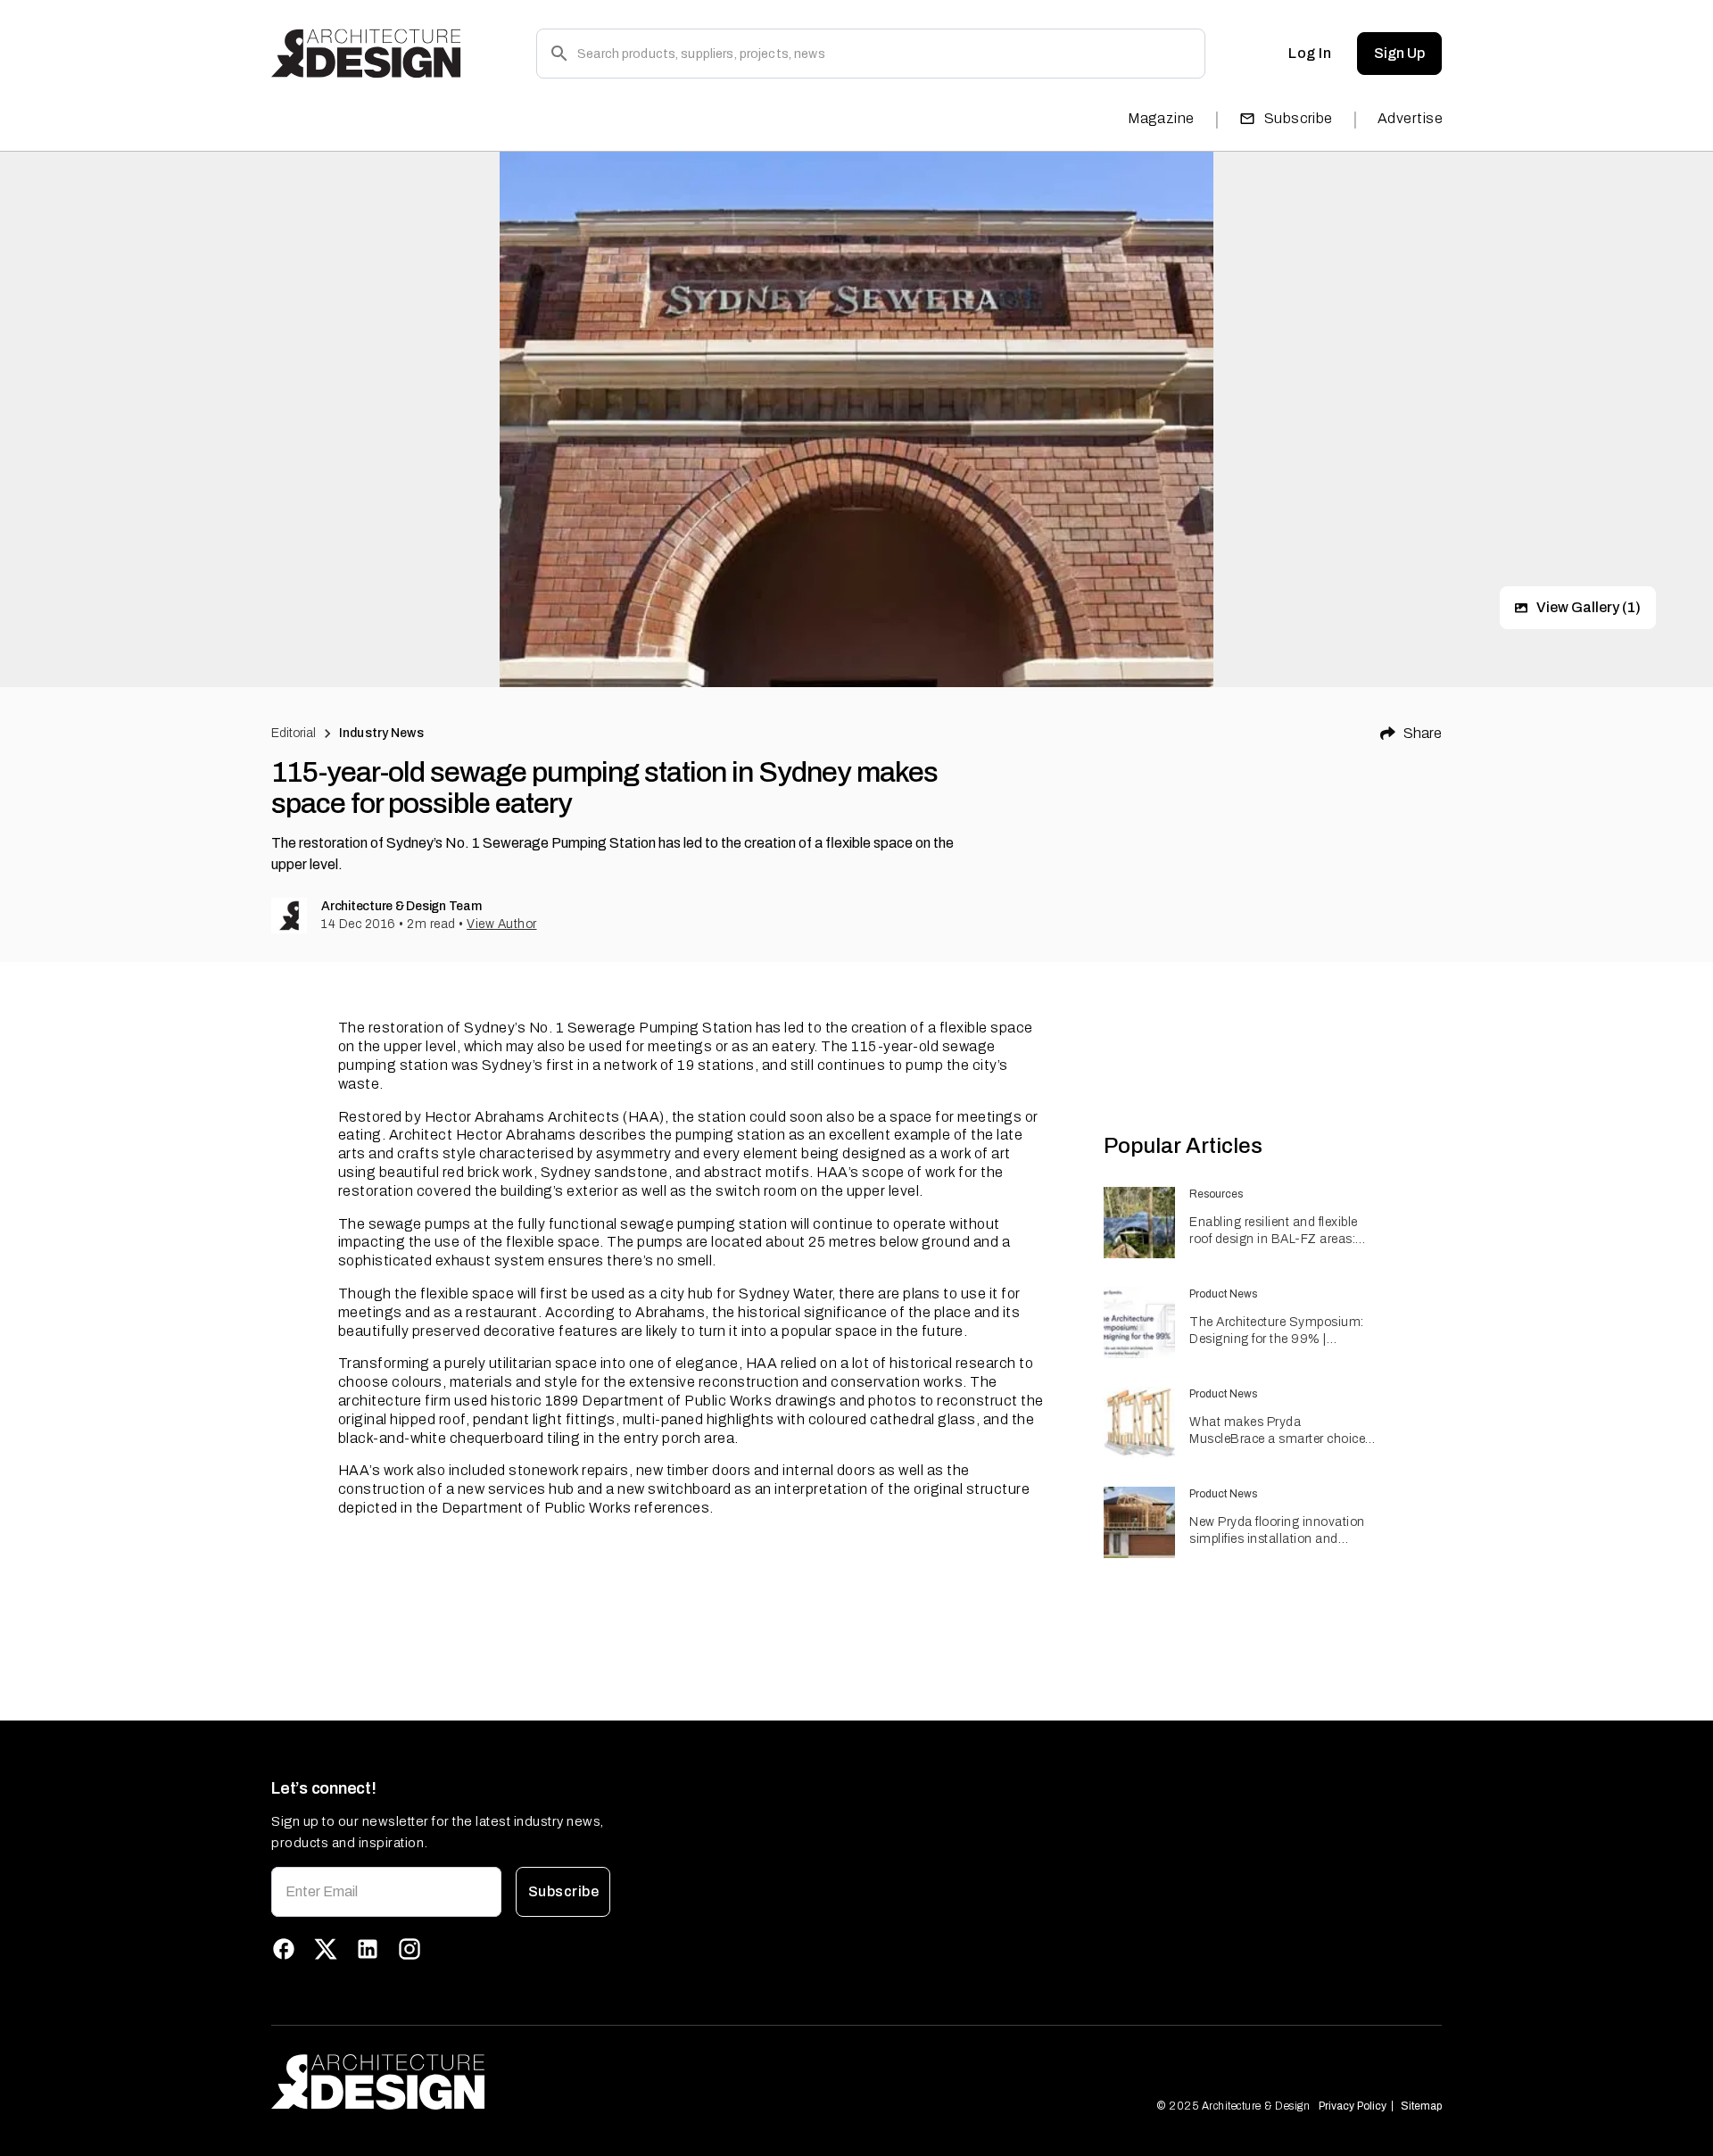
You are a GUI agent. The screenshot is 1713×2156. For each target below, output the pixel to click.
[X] (326, 1949)
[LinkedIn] (368, 1949)
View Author (502, 924)
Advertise (1410, 118)
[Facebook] (284, 1949)
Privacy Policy (1353, 2106)
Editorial (294, 733)
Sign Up (1399, 53)
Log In (1310, 53)
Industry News (381, 733)
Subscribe (1299, 118)
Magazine (1161, 118)
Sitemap (1421, 2106)
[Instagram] (410, 1949)
